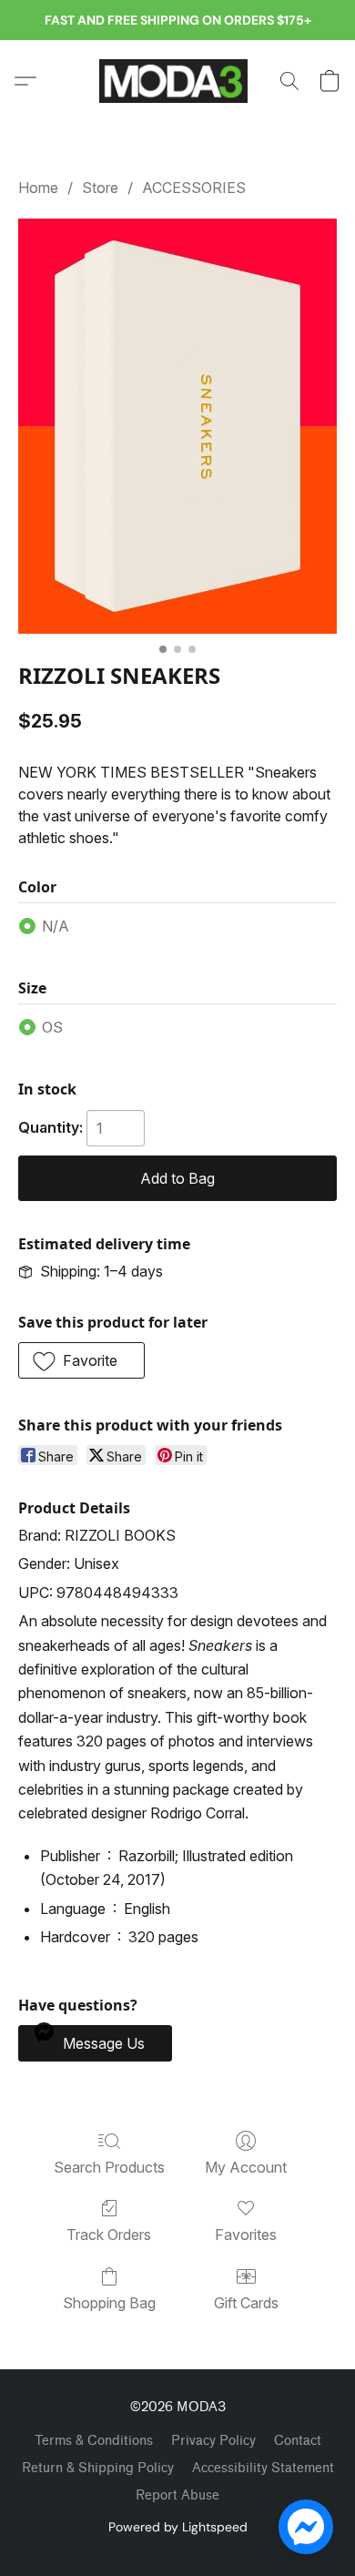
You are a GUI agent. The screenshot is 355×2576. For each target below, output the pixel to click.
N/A (56, 926)
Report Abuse (177, 2495)
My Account (246, 2167)
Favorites (246, 2235)
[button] (177, 81)
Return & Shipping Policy (98, 2468)
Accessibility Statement (263, 2468)
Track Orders (109, 2235)
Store (100, 188)
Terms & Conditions (94, 2441)
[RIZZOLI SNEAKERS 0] (177, 426)
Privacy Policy (213, 2441)
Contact (298, 2441)
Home (38, 188)
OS (52, 1027)
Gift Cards (246, 2303)
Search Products (109, 2167)
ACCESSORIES (194, 188)
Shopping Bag (109, 2303)
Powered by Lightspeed (178, 2527)
